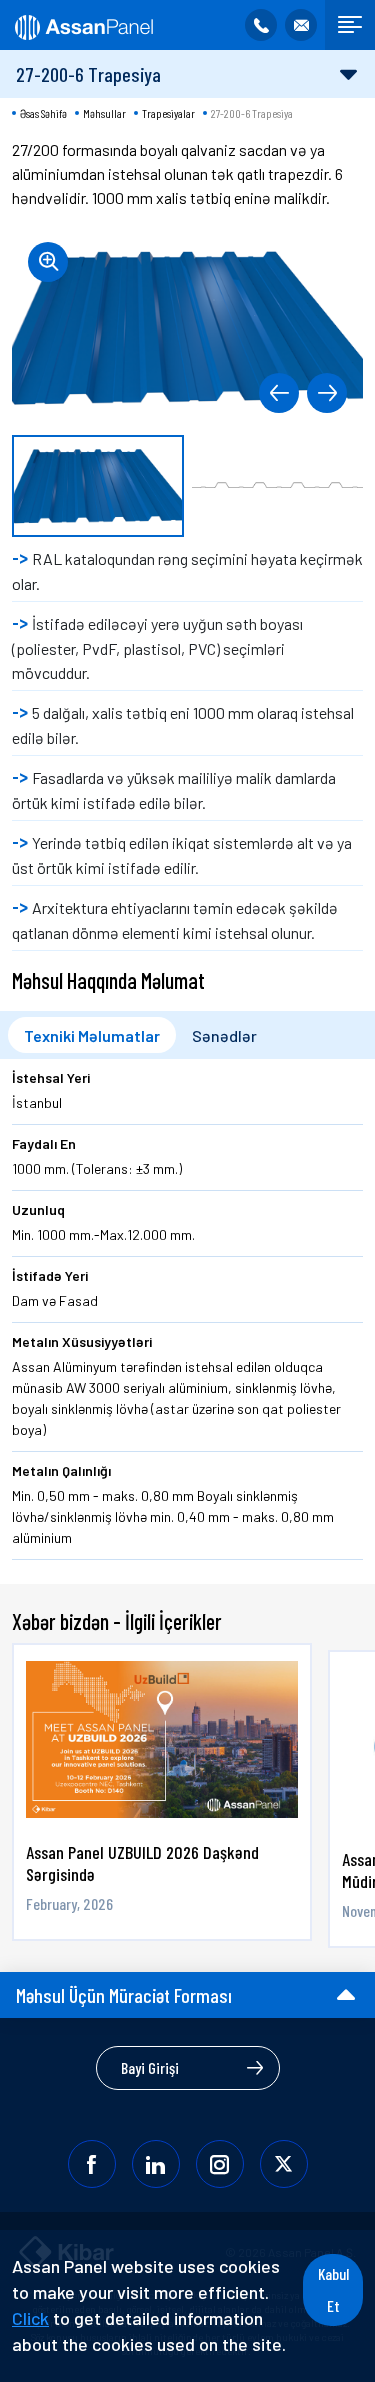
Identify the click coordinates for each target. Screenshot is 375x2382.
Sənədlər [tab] (224, 1035)
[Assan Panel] (82, 25)
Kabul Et (333, 2289)
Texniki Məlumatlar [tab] (92, 1035)
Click (30, 2318)
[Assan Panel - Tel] (261, 25)
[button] (279, 393)
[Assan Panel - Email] (301, 25)
